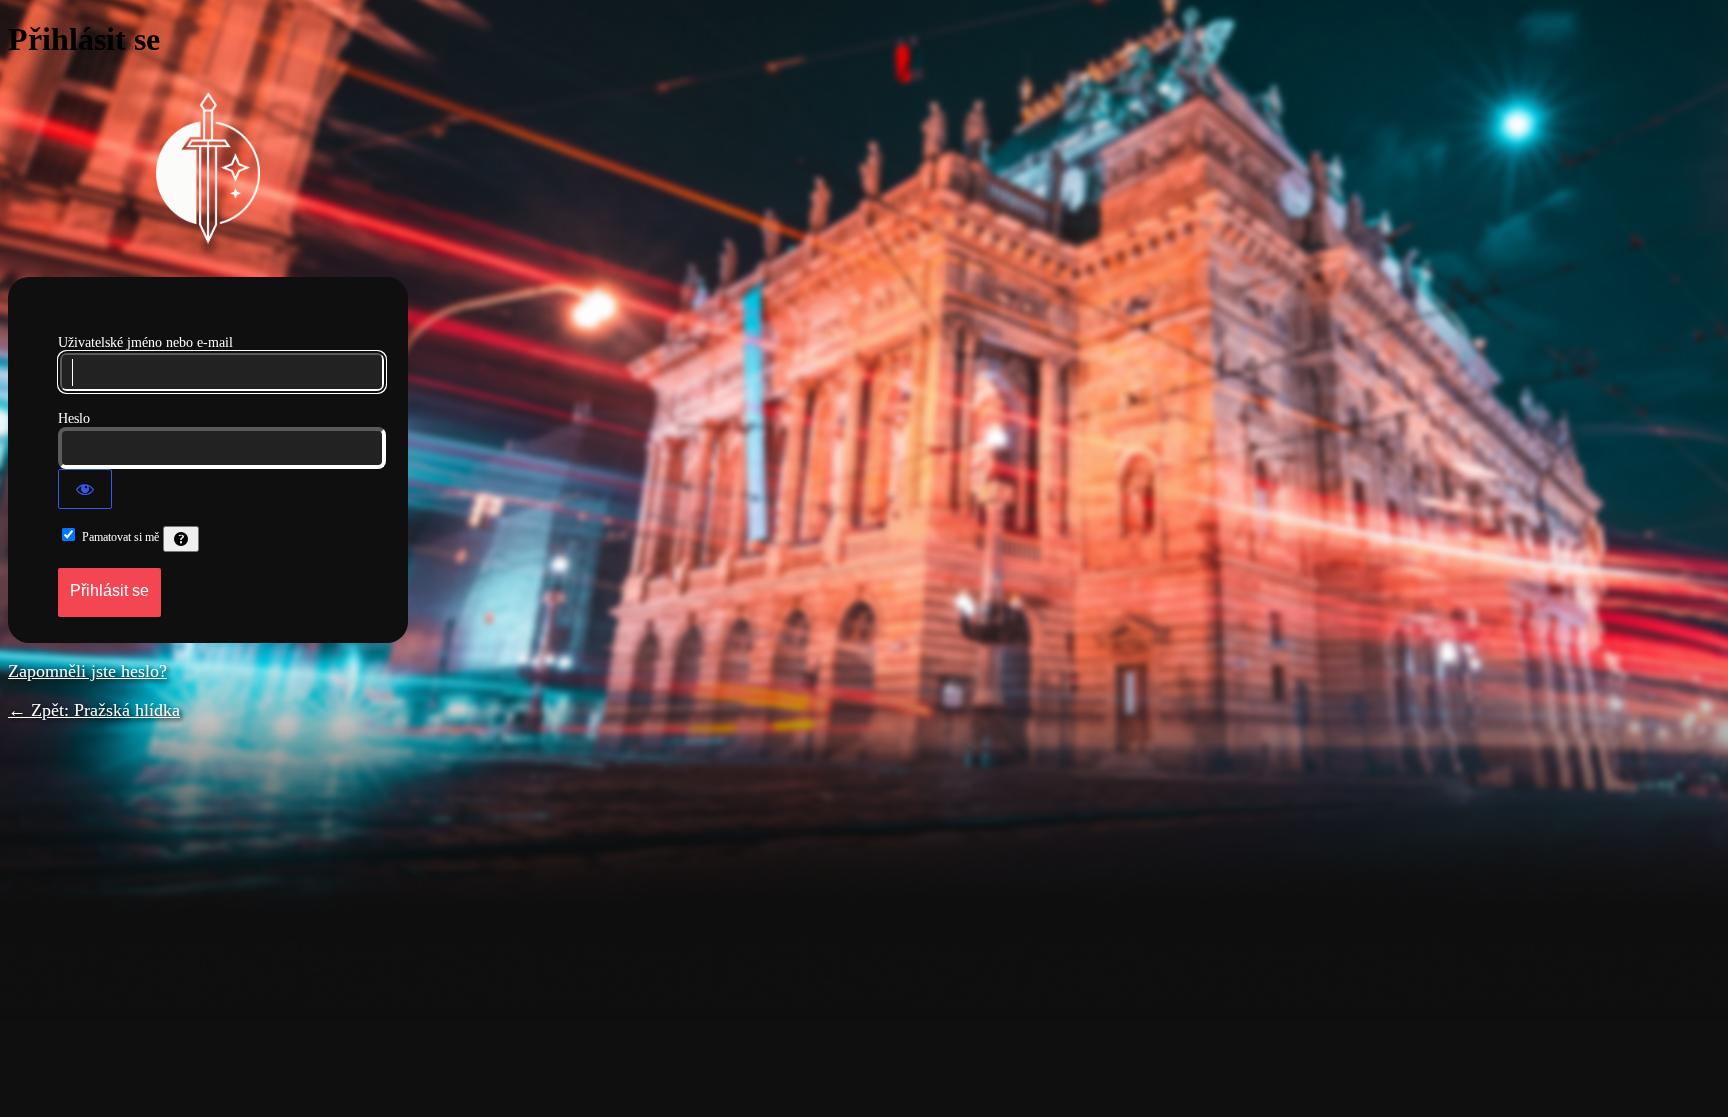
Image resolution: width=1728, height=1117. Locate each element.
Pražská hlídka (208, 168)
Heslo (74, 418)
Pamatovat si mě (120, 537)
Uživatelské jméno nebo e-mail (145, 342)
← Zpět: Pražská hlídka (94, 710)
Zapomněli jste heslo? (87, 671)
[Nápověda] (181, 539)
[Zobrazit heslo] (85, 489)
